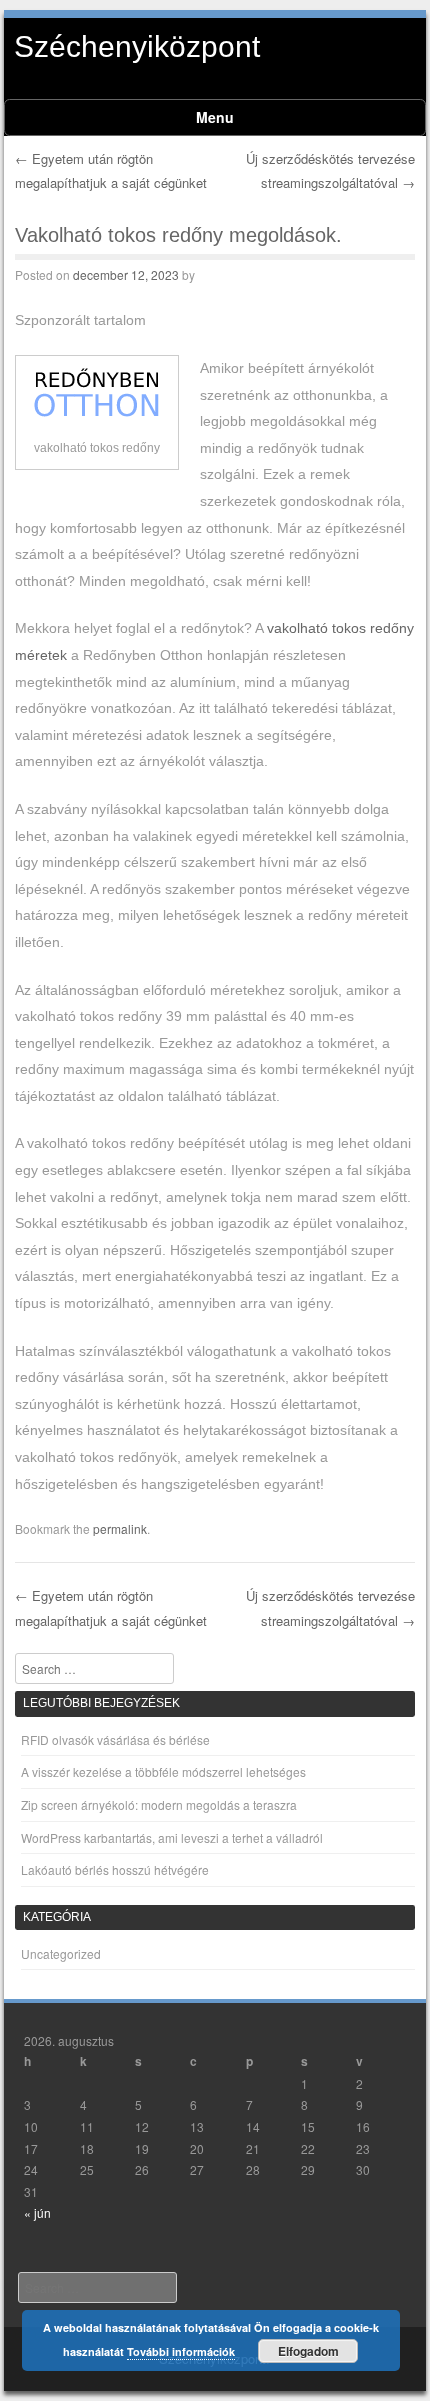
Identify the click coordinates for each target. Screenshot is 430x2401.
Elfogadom (308, 2351)
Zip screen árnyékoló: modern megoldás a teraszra (159, 1804)
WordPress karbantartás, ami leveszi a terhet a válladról (172, 1837)
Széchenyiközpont (137, 46)
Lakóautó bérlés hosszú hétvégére (115, 1869)
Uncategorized (61, 1953)
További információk (181, 2351)
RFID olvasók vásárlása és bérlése (115, 1739)
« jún (37, 2212)
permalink (120, 1528)
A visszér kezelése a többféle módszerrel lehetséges (163, 1771)
